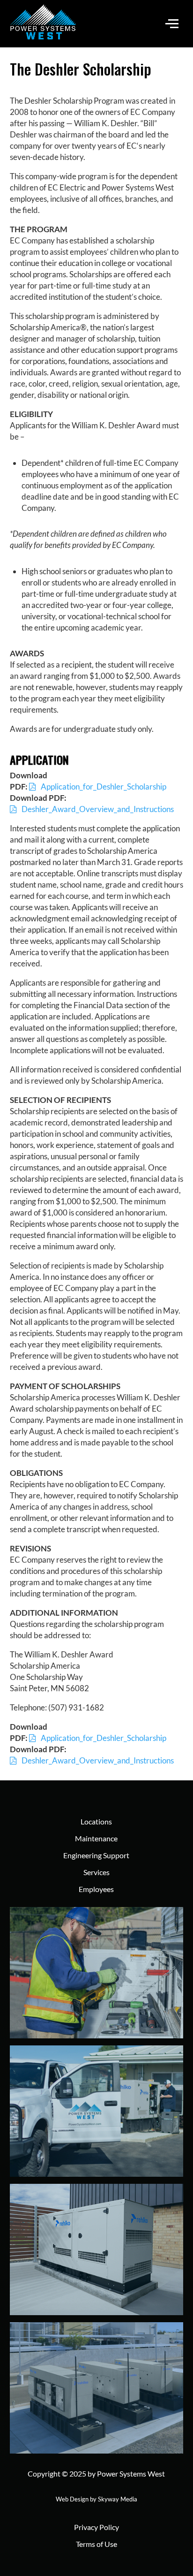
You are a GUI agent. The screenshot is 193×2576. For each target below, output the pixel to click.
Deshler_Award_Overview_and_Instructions (98, 809)
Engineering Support (96, 1855)
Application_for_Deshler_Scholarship (104, 786)
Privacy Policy (96, 2527)
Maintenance (96, 1838)
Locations (96, 1821)
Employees (96, 1889)
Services (96, 1872)
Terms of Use (96, 2544)
